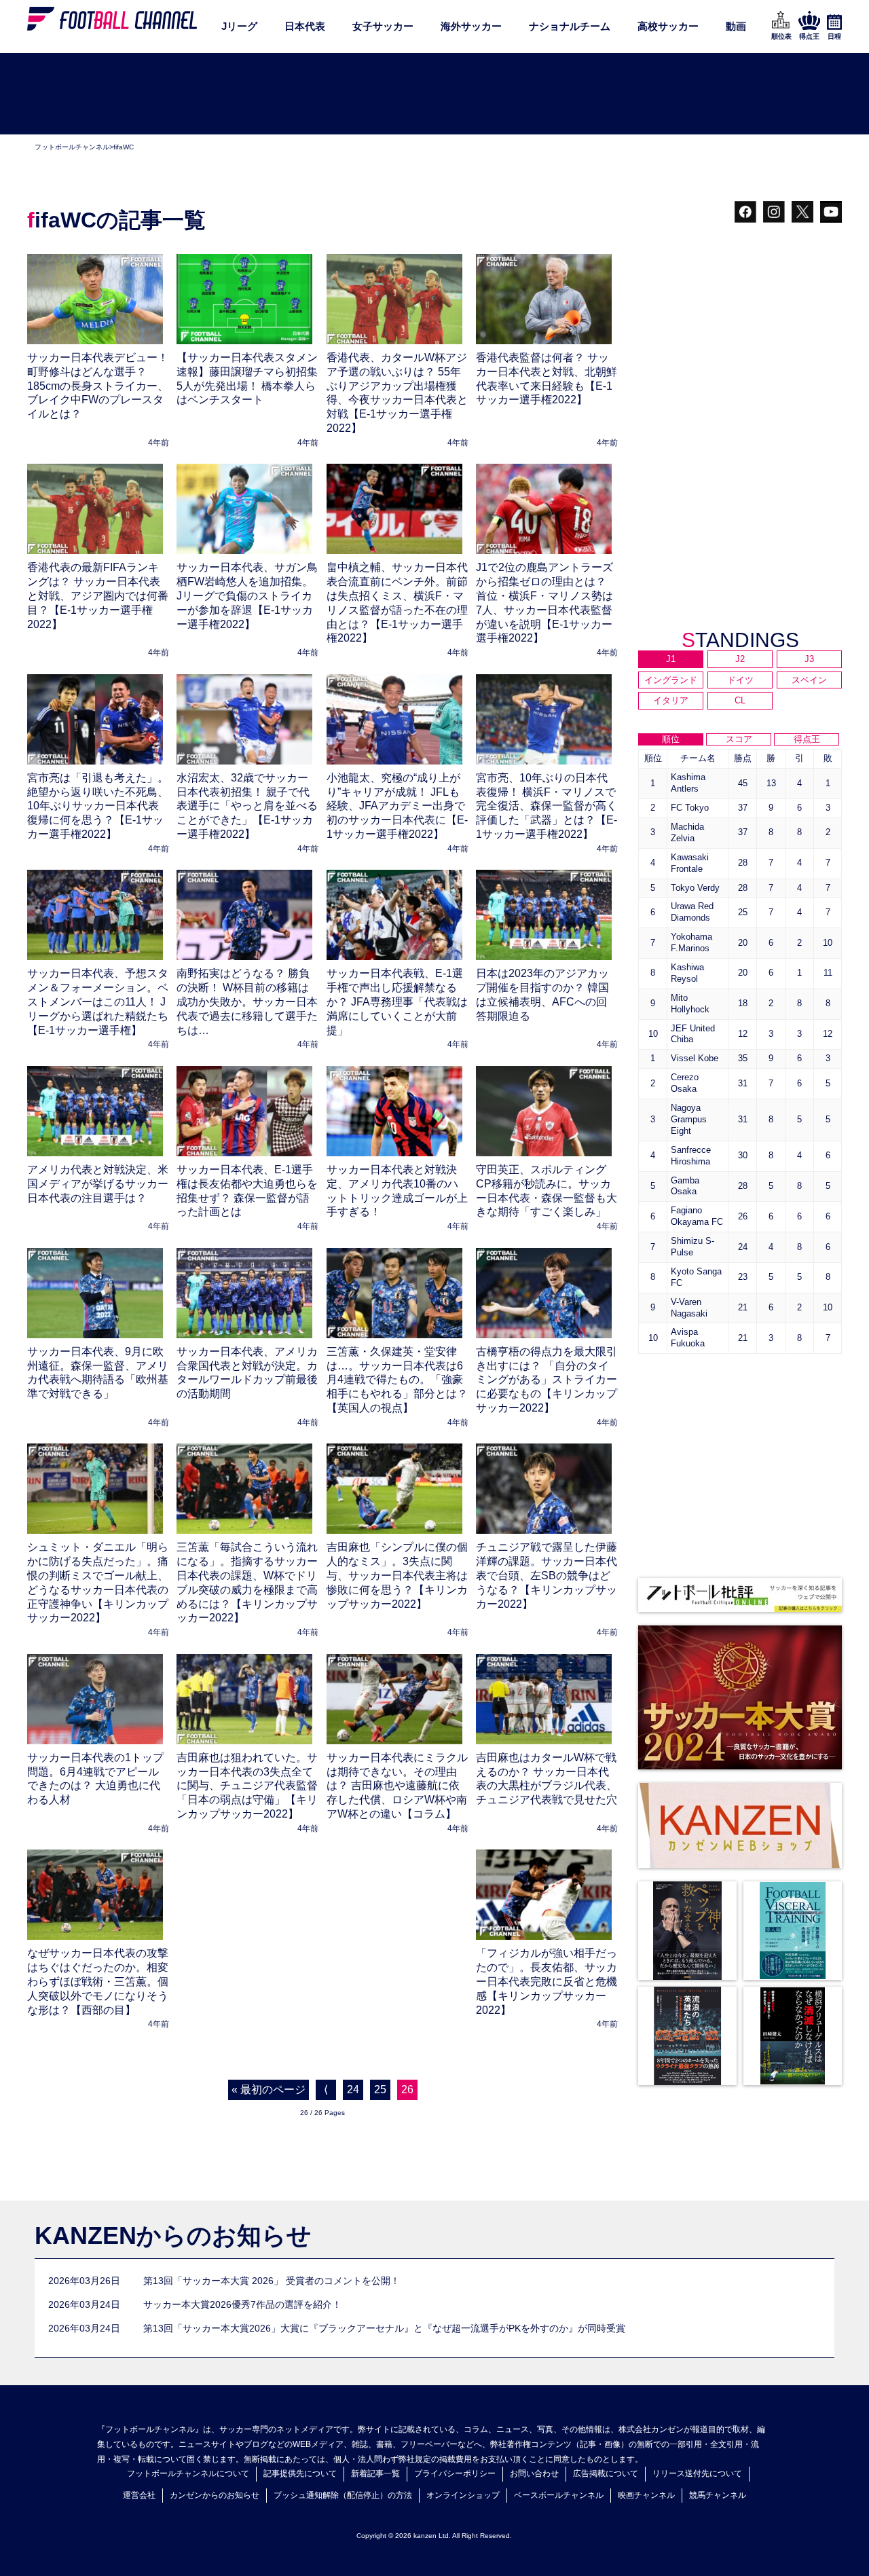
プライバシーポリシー (455, 2473)
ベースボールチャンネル (559, 2495)
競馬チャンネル (718, 2495)
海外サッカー (471, 26)
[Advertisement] (434, 94)
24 (353, 2090)
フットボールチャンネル (72, 147)
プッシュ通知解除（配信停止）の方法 (343, 2495)
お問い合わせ (534, 2473)
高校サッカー (668, 26)
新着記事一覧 (375, 2473)
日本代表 (305, 26)
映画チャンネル (646, 2495)
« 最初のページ (269, 2090)
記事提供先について (300, 2473)
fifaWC (124, 147)
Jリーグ (239, 26)
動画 (736, 26)
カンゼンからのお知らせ (215, 2495)
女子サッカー (383, 26)
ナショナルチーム (570, 26)
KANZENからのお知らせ (173, 2235)
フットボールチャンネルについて (188, 2473)
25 (380, 2090)
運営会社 (139, 2495)
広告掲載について (606, 2473)
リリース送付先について (697, 2473)
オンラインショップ (463, 2495)
